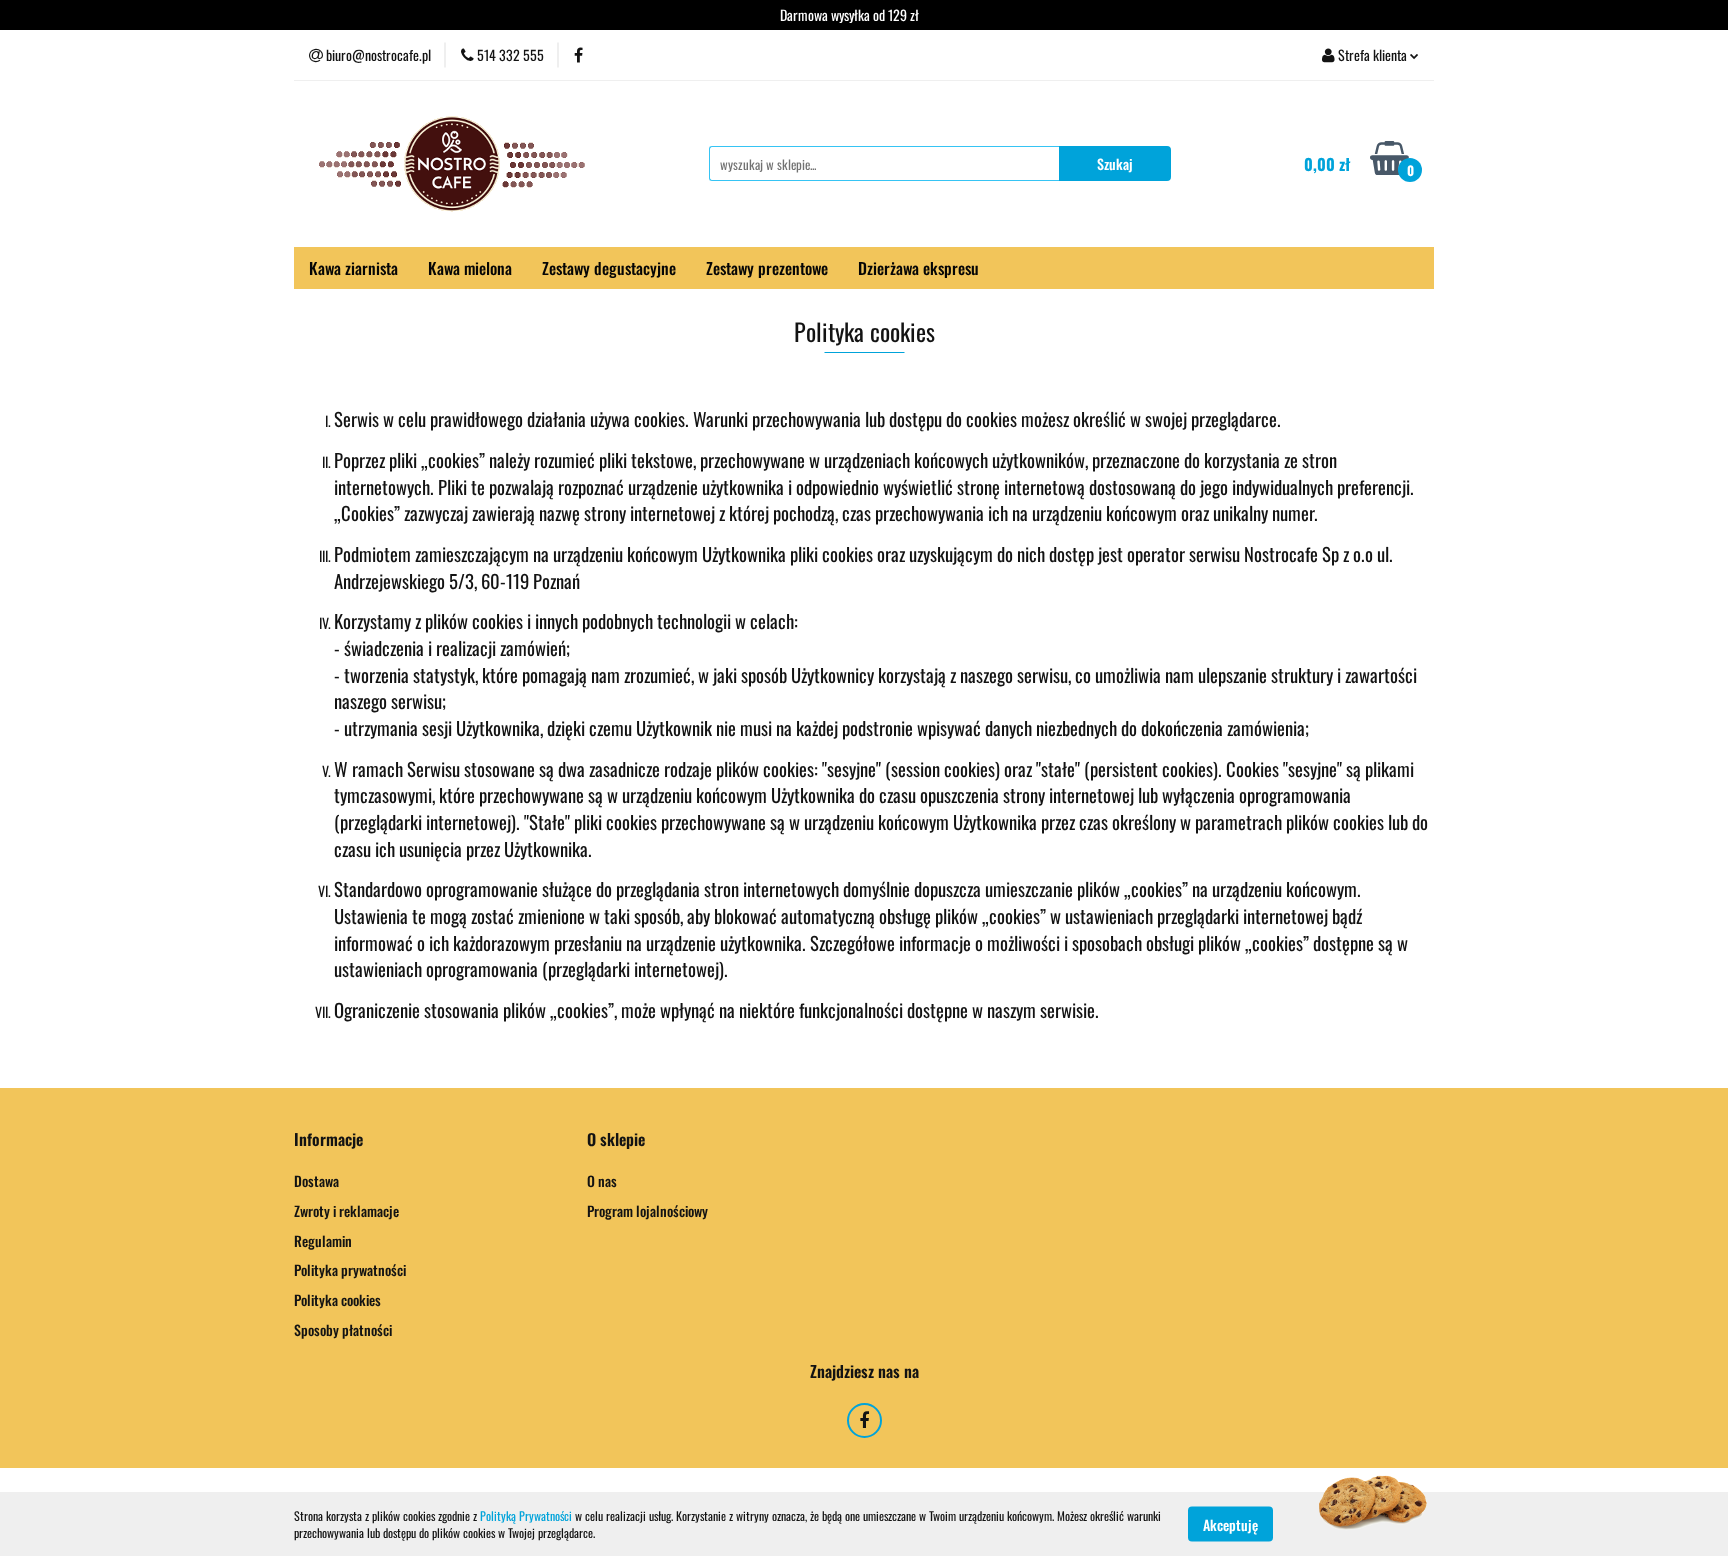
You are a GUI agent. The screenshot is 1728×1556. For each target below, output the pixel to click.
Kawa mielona (470, 268)
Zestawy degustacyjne (609, 268)
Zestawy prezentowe (767, 268)
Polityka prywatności (350, 1269)
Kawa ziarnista (353, 268)
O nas (602, 1180)
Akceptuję (1230, 1523)
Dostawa (316, 1180)
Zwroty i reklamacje (346, 1210)
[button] (328, 1139)
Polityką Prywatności (526, 1515)
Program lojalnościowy (647, 1210)
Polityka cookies (337, 1299)
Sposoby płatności (343, 1329)
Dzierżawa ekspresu (918, 268)
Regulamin (323, 1240)
